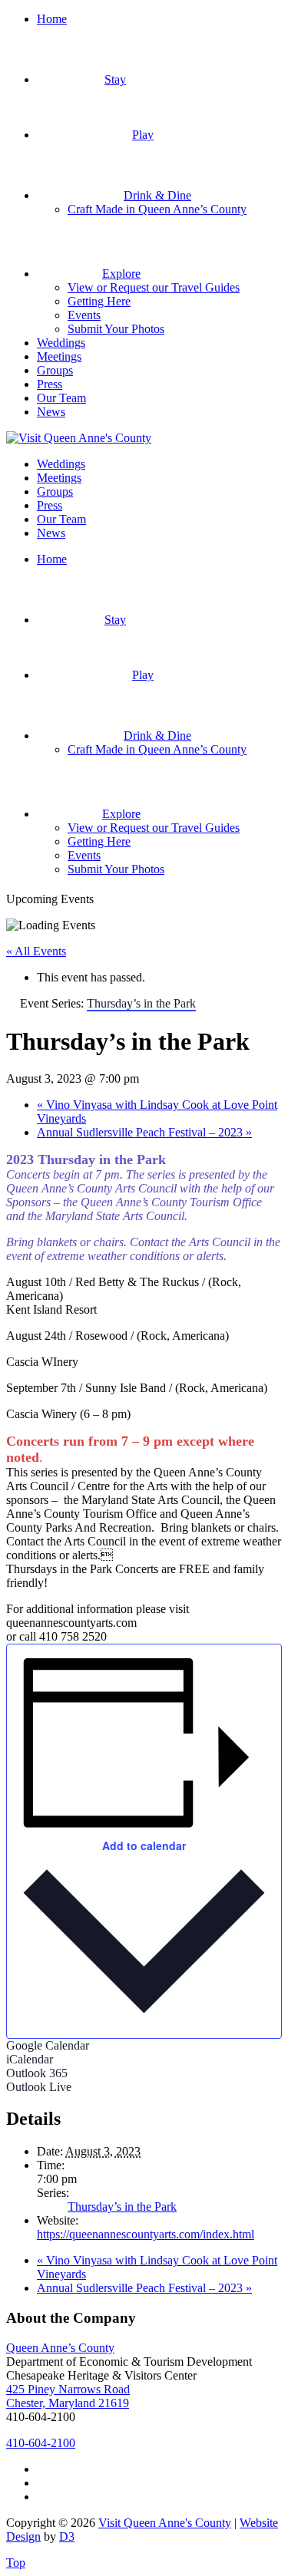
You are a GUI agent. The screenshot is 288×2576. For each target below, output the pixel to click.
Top (16, 2563)
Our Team (61, 398)
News (51, 412)
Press (50, 384)
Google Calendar (48, 2045)
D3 (67, 2536)
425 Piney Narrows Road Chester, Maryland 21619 (68, 2396)
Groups (55, 370)
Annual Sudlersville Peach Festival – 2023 (144, 1132)
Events (84, 315)
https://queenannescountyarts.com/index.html (146, 2234)
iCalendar (30, 2059)
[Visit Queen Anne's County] (79, 438)
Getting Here (99, 301)
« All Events (36, 951)
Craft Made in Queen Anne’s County (157, 209)
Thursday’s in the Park (122, 2207)
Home (52, 19)
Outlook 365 (37, 2073)
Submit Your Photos (116, 329)
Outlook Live (39, 2087)
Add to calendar (144, 1845)
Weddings (61, 343)
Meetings (59, 356)
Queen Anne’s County (60, 2348)
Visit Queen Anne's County (165, 2523)
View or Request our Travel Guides (154, 287)
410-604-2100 (41, 2443)
